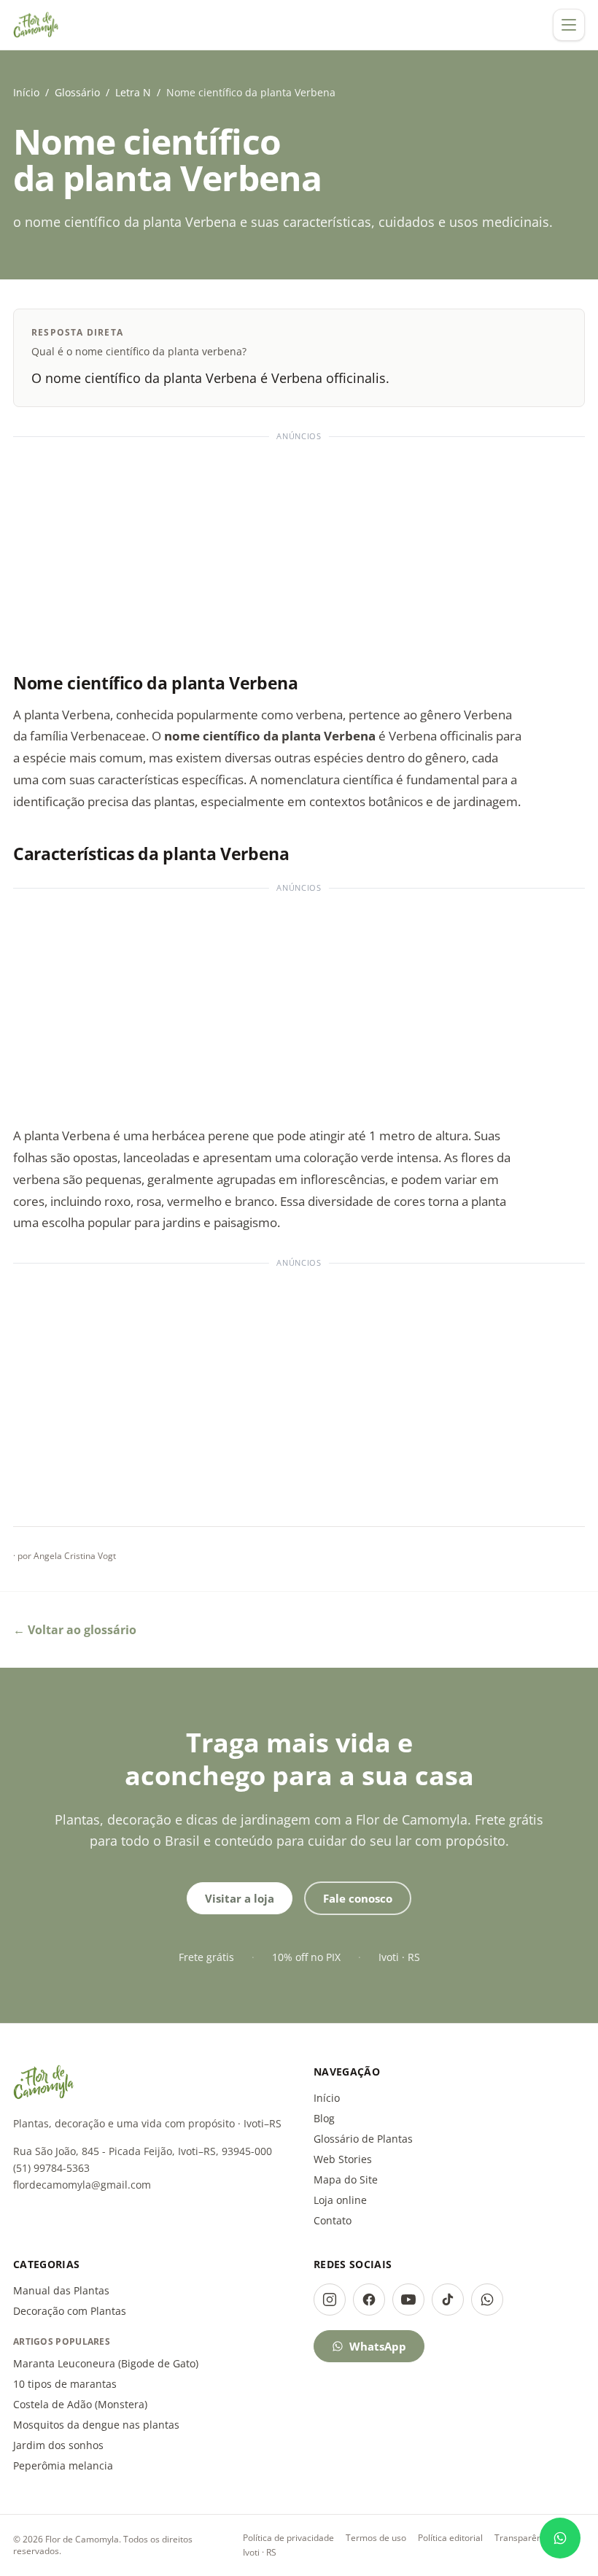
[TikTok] (448, 2300)
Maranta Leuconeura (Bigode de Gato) (106, 2363)
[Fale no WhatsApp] (560, 2538)
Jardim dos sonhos (58, 2445)
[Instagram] (330, 2300)
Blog (324, 2118)
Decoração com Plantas (70, 2311)
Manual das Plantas (61, 2290)
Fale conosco (358, 1898)
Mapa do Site (346, 2179)
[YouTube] (408, 2300)
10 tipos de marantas (65, 2384)
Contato (333, 2220)
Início (26, 92)
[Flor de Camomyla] (36, 25)
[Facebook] (369, 2300)
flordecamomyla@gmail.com (82, 2185)
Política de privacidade (288, 2538)
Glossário (77, 92)
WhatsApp (378, 2346)
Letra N (133, 92)
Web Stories (343, 2159)
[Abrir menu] (569, 25)
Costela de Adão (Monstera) (80, 2404)
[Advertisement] (299, 548)
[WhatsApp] (487, 2300)
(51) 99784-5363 (51, 2168)
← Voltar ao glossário (75, 1630)
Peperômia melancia (63, 2465)
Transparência (524, 2538)
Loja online (340, 2200)
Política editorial (450, 2538)
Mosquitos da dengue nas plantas (96, 2425)
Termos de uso (376, 2538)
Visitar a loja (240, 1898)
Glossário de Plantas (363, 2139)
